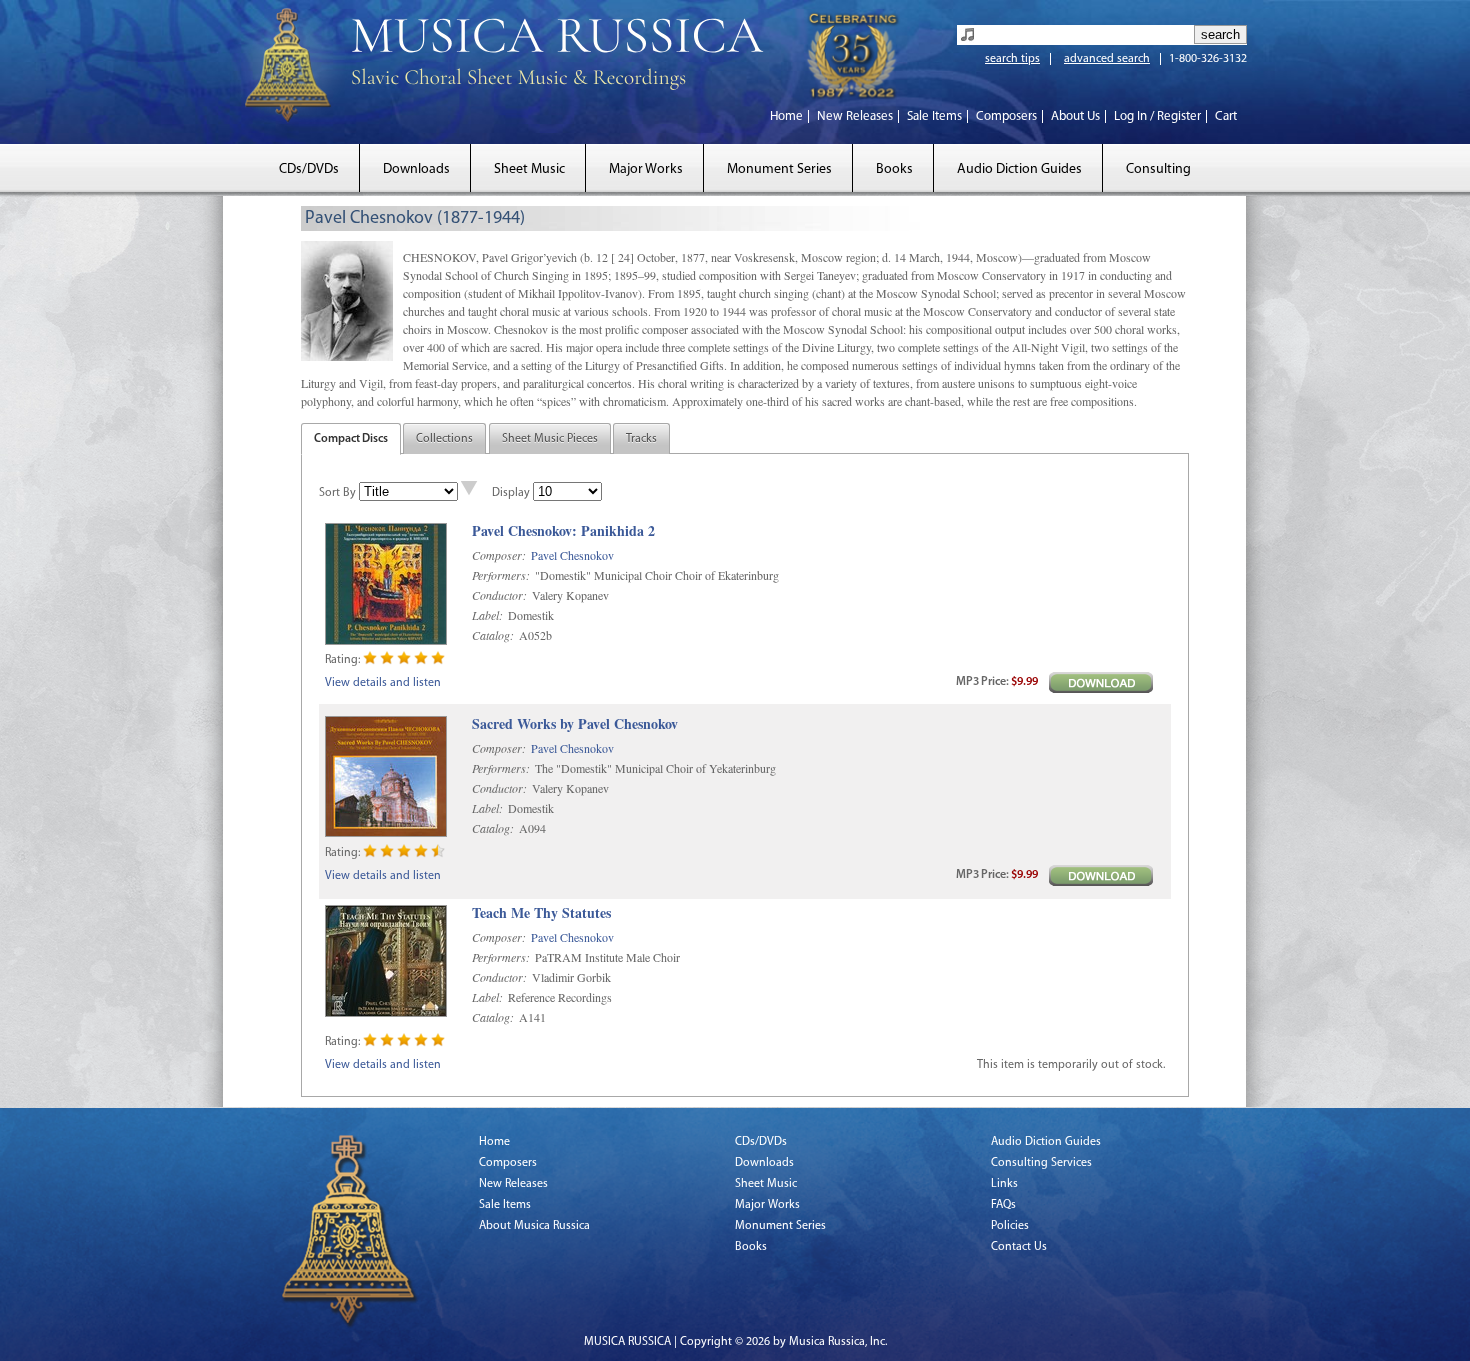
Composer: (499, 555)
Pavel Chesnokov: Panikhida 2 (563, 531)
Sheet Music (529, 169)
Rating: (342, 660)
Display (511, 493)
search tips (1012, 59)
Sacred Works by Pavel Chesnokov (575, 724)
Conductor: (499, 595)
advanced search (1107, 59)
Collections (444, 439)
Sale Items (934, 116)
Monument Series (779, 169)
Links (1004, 1184)
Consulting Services (1041, 1163)
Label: (487, 615)
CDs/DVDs (309, 169)
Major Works (646, 169)
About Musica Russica (534, 1226)
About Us (1075, 116)
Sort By (337, 493)
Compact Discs (351, 439)
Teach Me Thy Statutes (541, 913)
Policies (1010, 1226)
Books (894, 169)
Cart (1226, 116)
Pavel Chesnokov (572, 555)
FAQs (1003, 1205)
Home (786, 116)
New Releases (855, 116)
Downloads (416, 169)
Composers (1006, 116)
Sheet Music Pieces (550, 439)
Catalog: (493, 635)
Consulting (1158, 169)
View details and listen (383, 683)
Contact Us (1019, 1247)
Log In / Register (1157, 116)
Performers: (501, 575)
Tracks (641, 439)
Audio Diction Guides (1019, 169)
